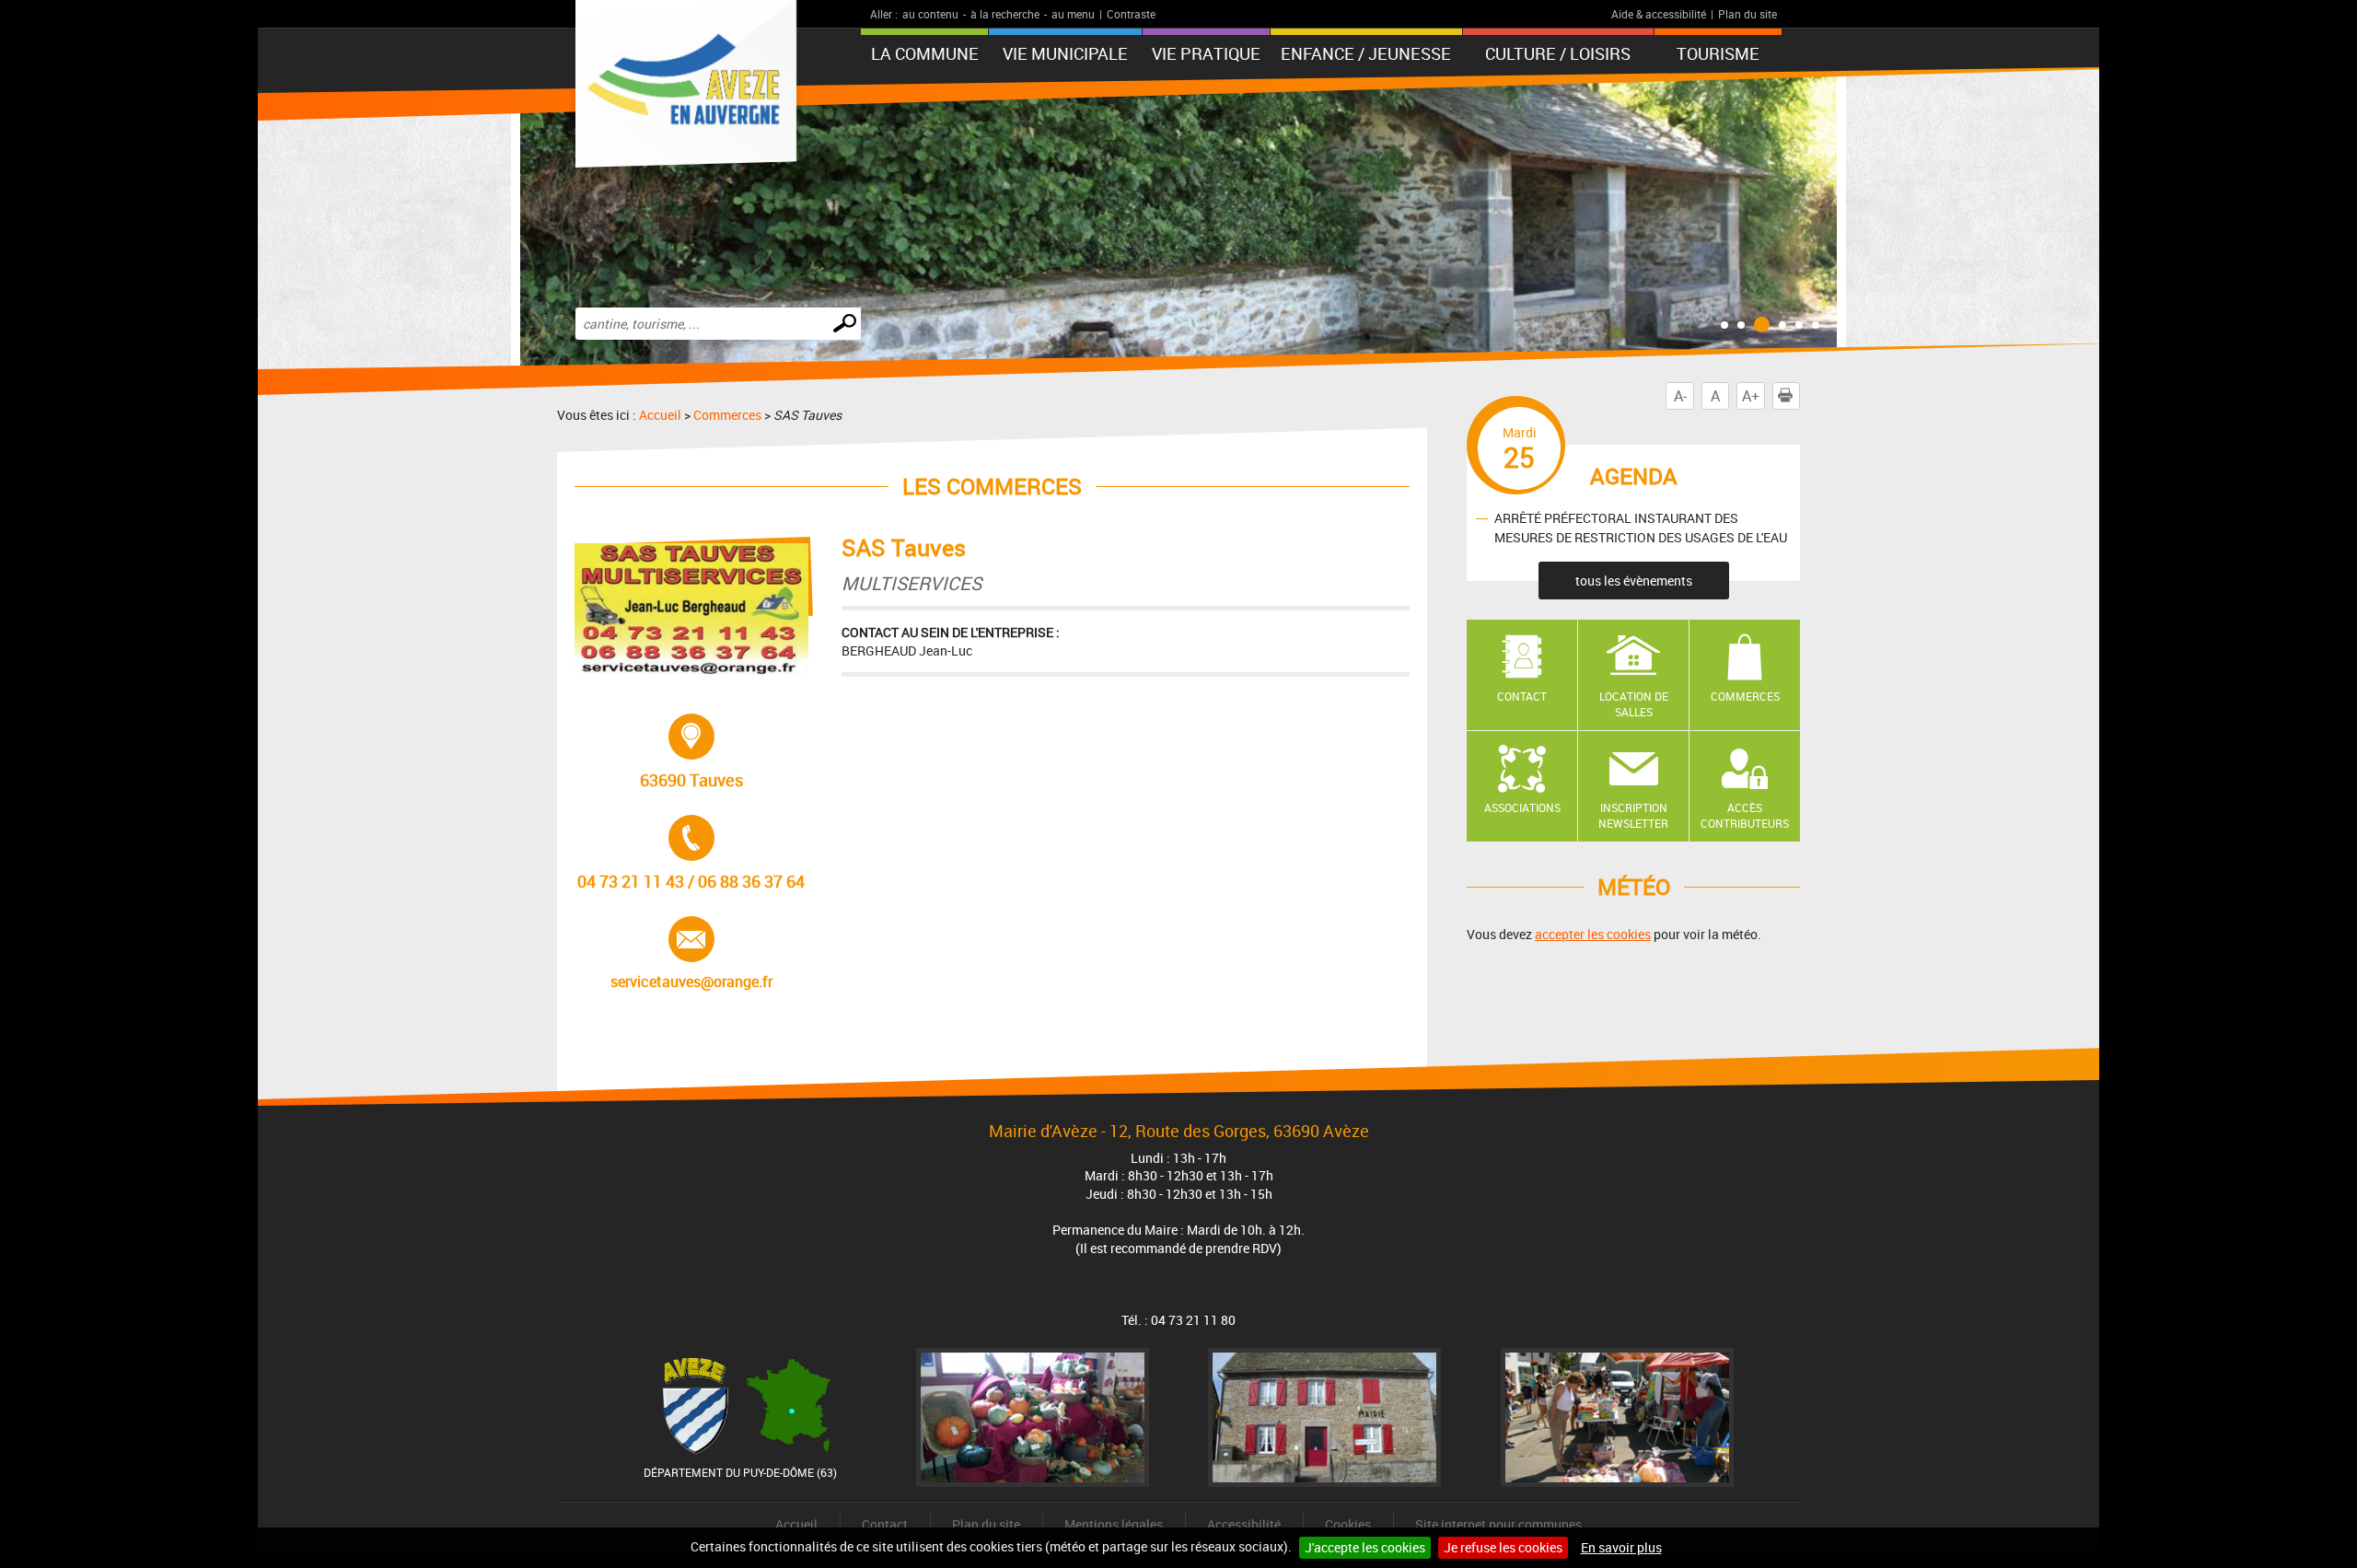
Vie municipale (1065, 53)
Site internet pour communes (1498, 1524)
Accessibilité (1244, 1524)
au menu (1073, 14)
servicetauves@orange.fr (691, 954)
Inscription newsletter (1633, 815)
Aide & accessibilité (1659, 14)
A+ (1751, 396)
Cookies (1348, 1524)
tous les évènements (1634, 581)
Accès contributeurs (1745, 815)
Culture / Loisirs (1558, 53)
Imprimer (1800, 396)
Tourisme (1718, 53)
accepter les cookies (1593, 934)
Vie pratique (1206, 53)
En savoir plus (1621, 1547)
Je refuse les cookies (1503, 1547)
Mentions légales (1114, 1524)
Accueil (660, 415)
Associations (1522, 807)
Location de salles (1634, 704)
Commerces (727, 415)
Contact (1522, 696)
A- (1680, 396)
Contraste (1131, 14)
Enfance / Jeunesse (1366, 53)
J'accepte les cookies (1365, 1547)
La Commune (925, 53)
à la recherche (1005, 14)
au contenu (930, 14)
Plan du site (1747, 14)
